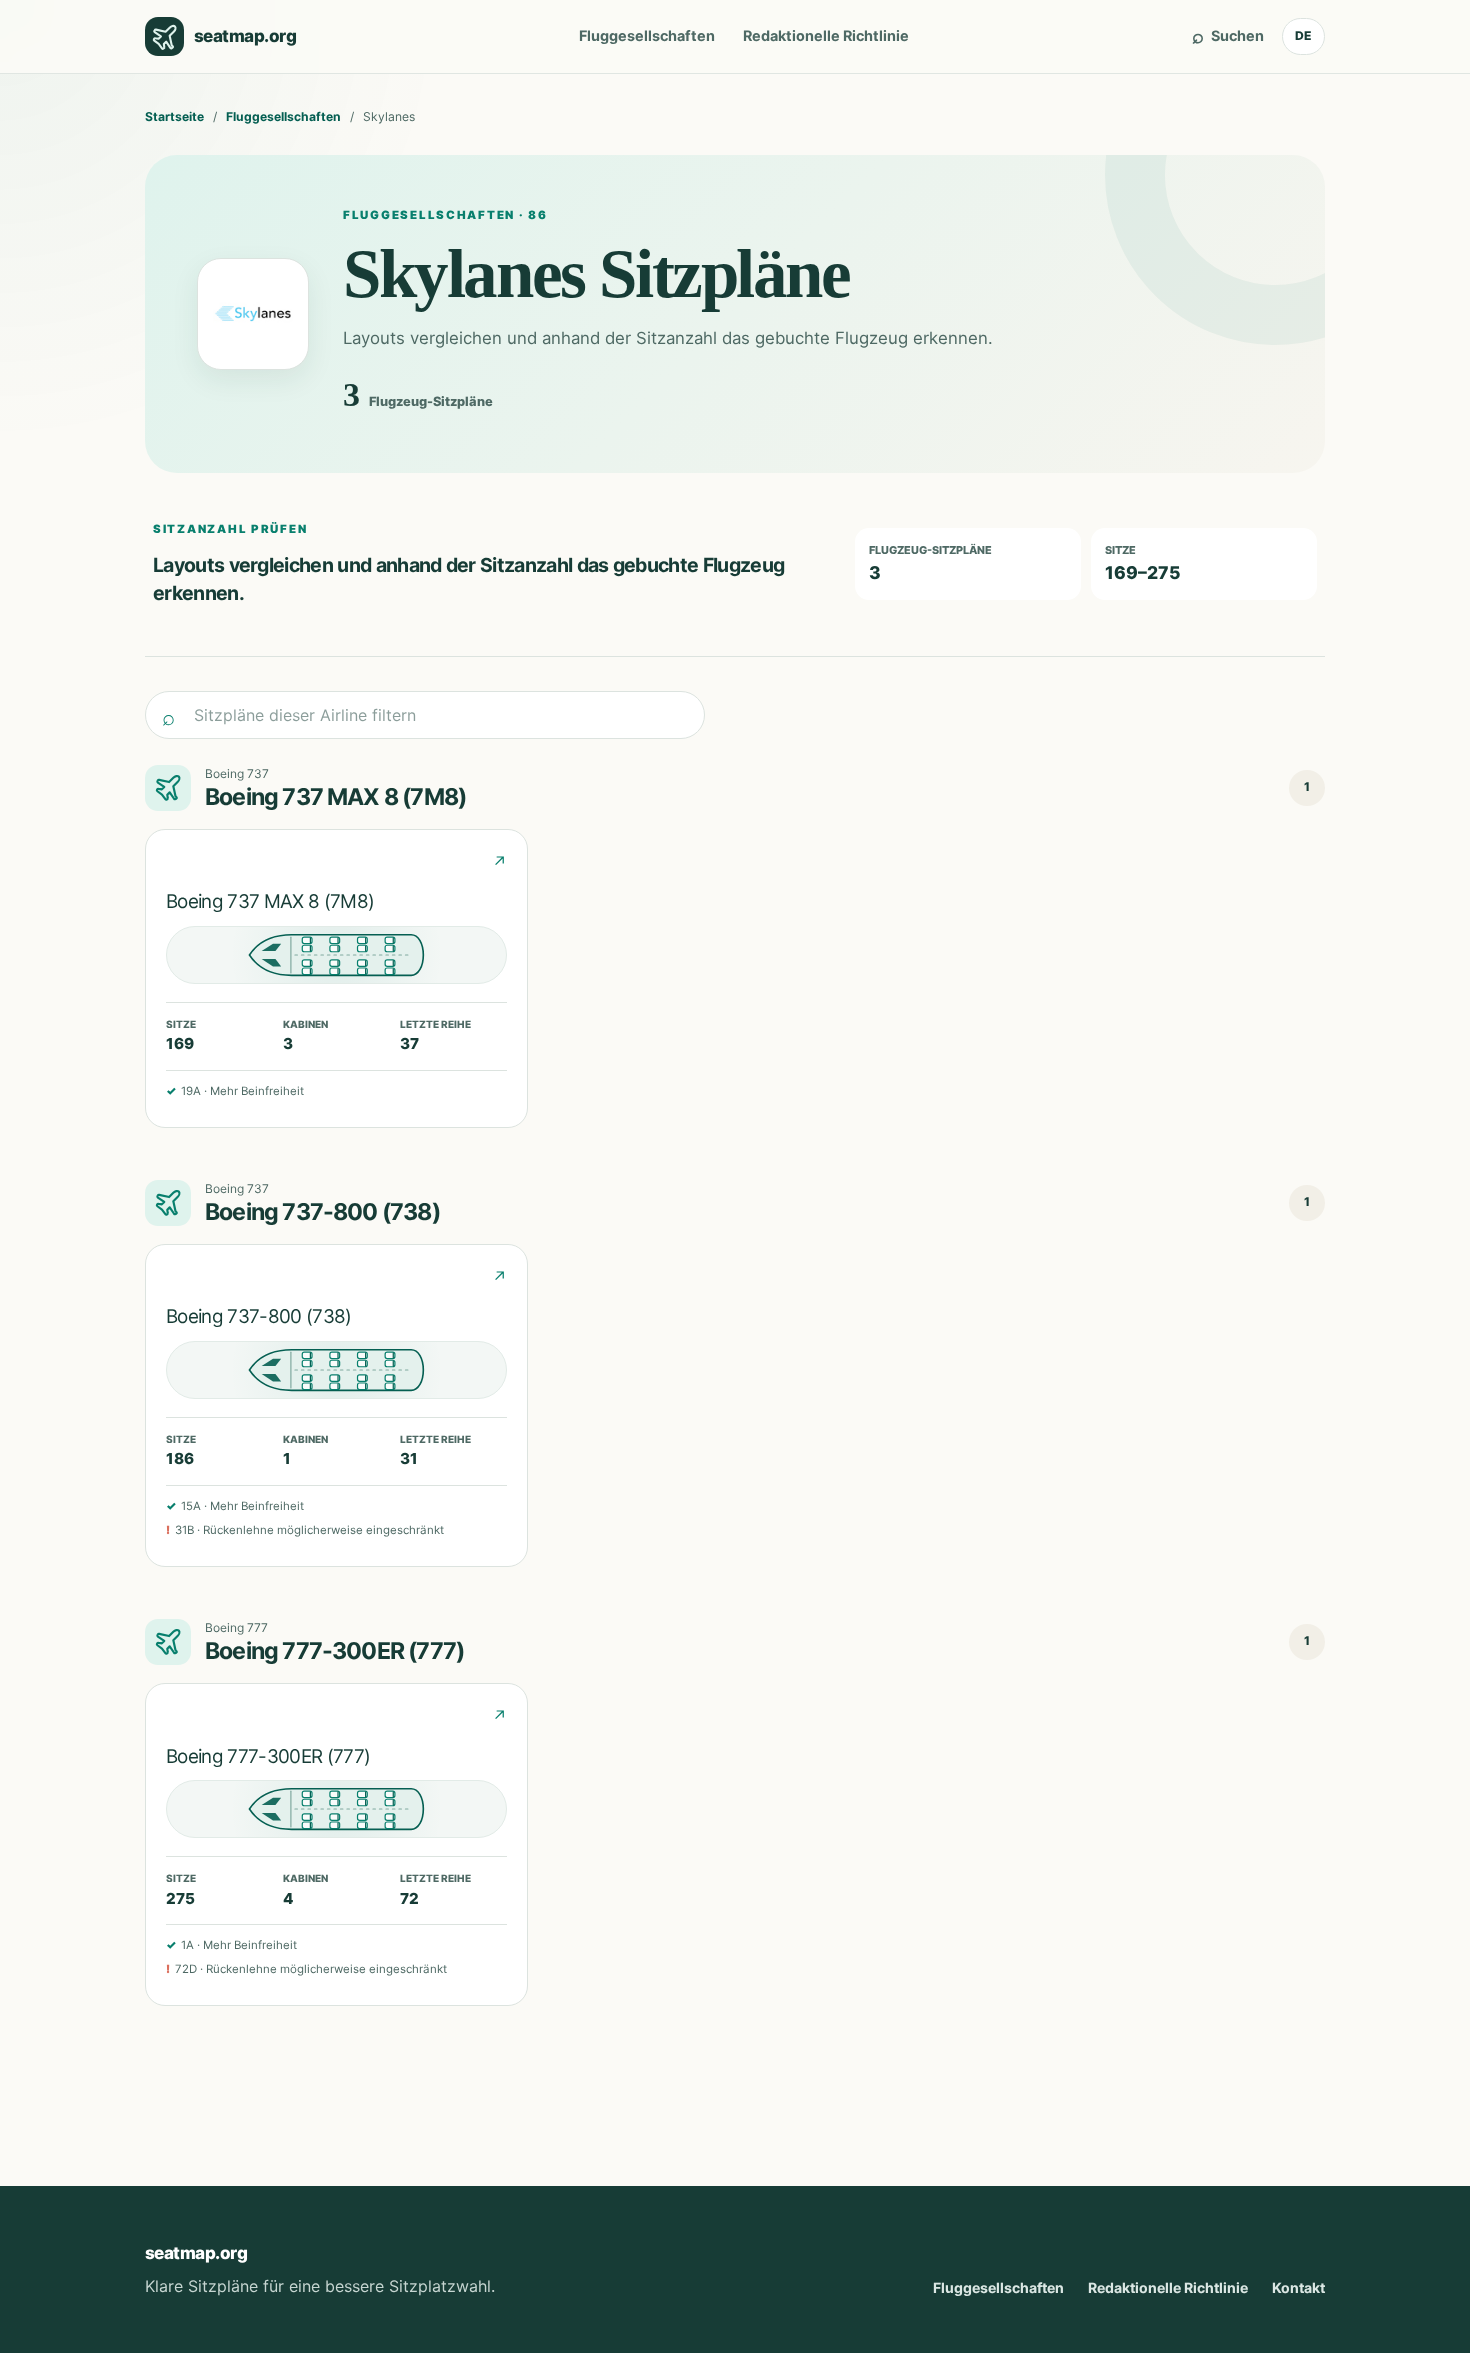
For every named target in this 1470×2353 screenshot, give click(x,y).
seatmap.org (196, 2252)
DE (1303, 35)
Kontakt (1298, 2287)
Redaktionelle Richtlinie (826, 35)
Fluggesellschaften (647, 35)
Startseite (174, 116)
